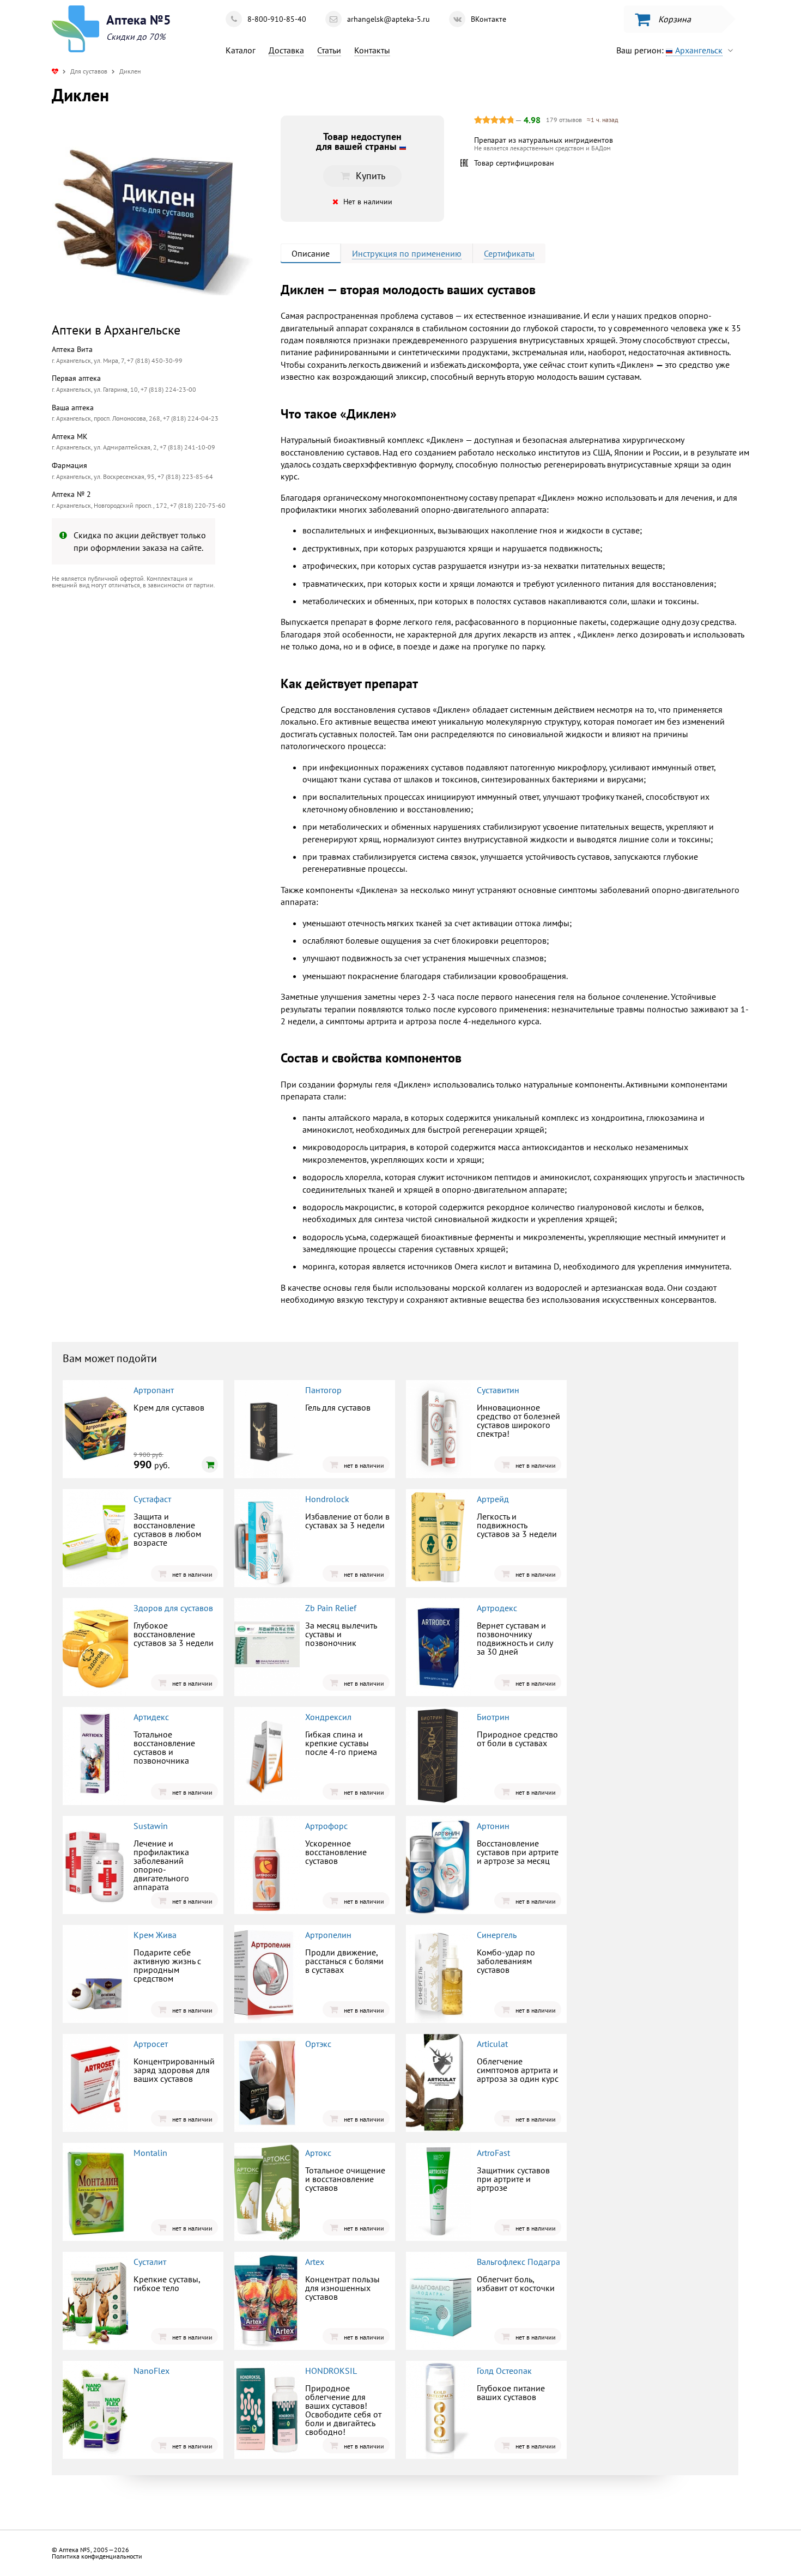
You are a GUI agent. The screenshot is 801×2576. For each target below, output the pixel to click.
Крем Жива (155, 1935)
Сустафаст (152, 1499)
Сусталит (150, 2262)
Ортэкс (318, 2044)
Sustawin (151, 1826)
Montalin (150, 2153)
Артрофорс (326, 1826)
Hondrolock (327, 1499)
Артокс (318, 2153)
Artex (315, 2262)
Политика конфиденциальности (97, 2556)
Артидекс (151, 1717)
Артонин (493, 1826)
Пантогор (323, 1390)
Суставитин (498, 1390)
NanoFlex (151, 2371)
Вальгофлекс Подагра (518, 2262)
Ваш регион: (669, 50)
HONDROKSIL (331, 2371)
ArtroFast (493, 2153)
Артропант (154, 1390)
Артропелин (328, 1935)
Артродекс (497, 1608)
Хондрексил (328, 1717)
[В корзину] (210, 1465)
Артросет (151, 2044)
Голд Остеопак (504, 2371)
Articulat (492, 2044)
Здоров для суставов (173, 1608)
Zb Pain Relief (331, 1608)
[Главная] (55, 71)
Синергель (497, 1935)
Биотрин (493, 1717)
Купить (142, 687)
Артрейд (493, 1499)
